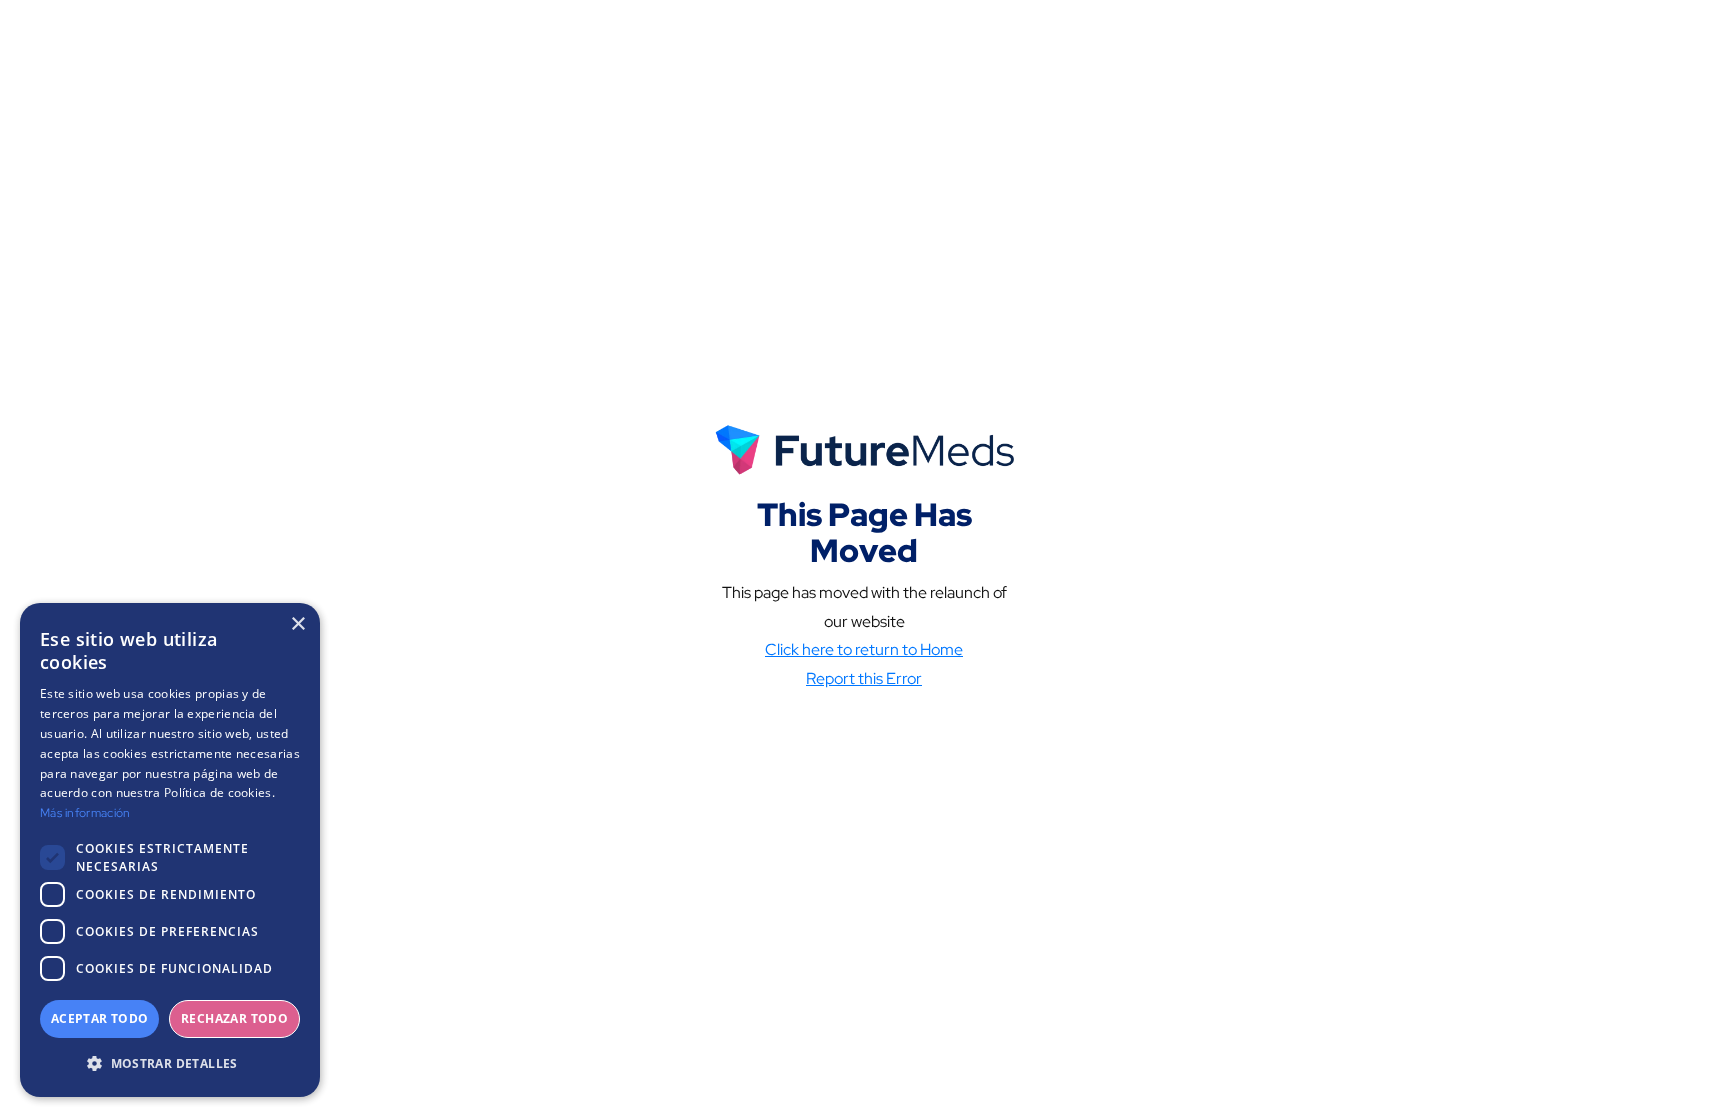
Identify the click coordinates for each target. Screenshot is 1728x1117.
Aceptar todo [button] (100, 1018)
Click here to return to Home (864, 649)
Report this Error (864, 678)
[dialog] (170, 850)
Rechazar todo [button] (234, 1018)
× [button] (297, 624)
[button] (170, 1064)
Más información (85, 813)
